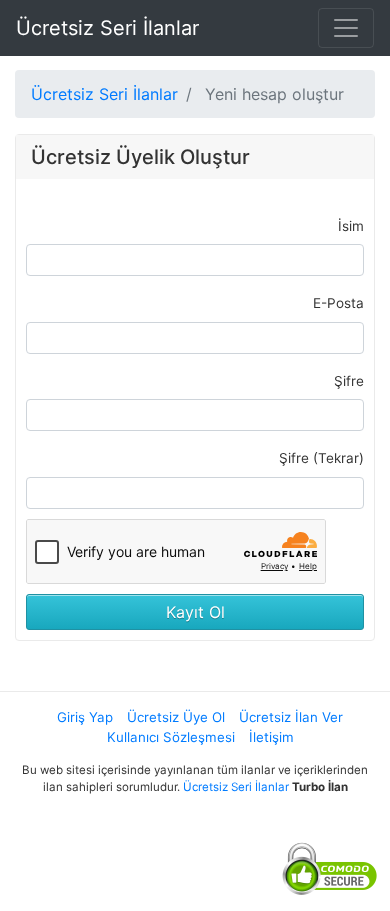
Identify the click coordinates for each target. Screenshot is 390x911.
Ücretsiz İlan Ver (291, 717)
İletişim (271, 737)
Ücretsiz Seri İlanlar (107, 28)
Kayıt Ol (195, 612)
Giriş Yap (85, 717)
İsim (351, 226)
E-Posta (338, 303)
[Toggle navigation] (346, 28)
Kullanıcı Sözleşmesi (171, 737)
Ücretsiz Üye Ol (176, 717)
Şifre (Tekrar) (321, 458)
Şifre (349, 381)
